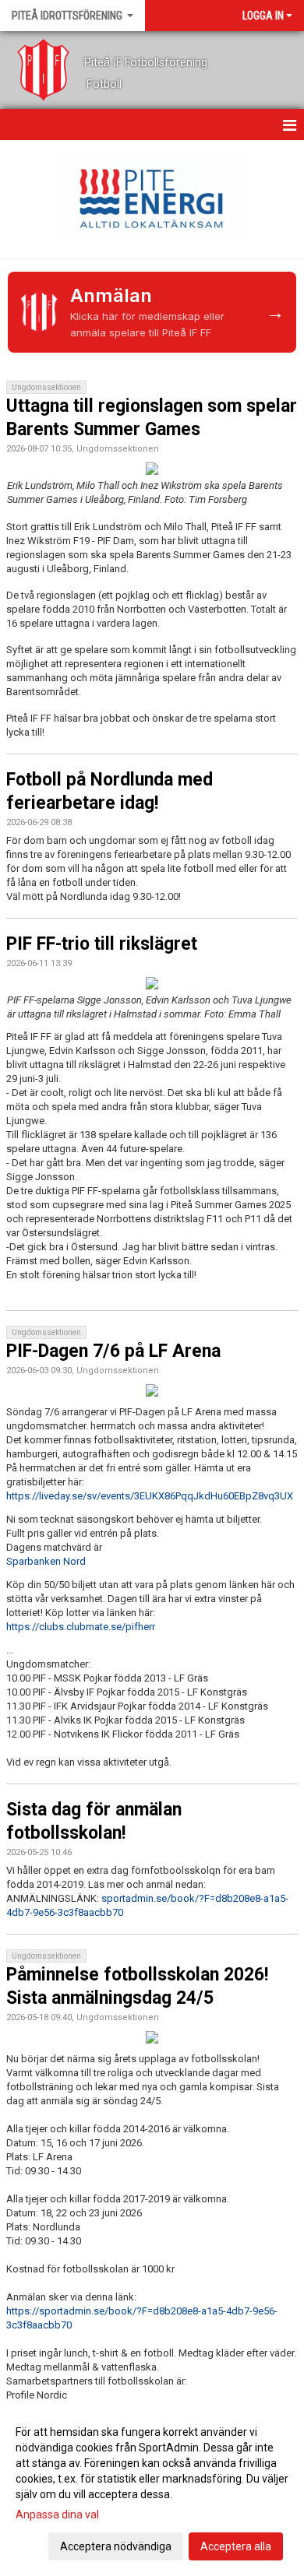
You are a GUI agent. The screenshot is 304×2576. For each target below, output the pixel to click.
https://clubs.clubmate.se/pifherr (81, 1627)
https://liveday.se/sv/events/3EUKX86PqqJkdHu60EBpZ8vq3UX (150, 1496)
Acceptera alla (236, 2546)
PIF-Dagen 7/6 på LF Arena (113, 1351)
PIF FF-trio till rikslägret (102, 944)
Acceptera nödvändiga (116, 2546)
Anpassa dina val (57, 2514)
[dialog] (152, 2488)
